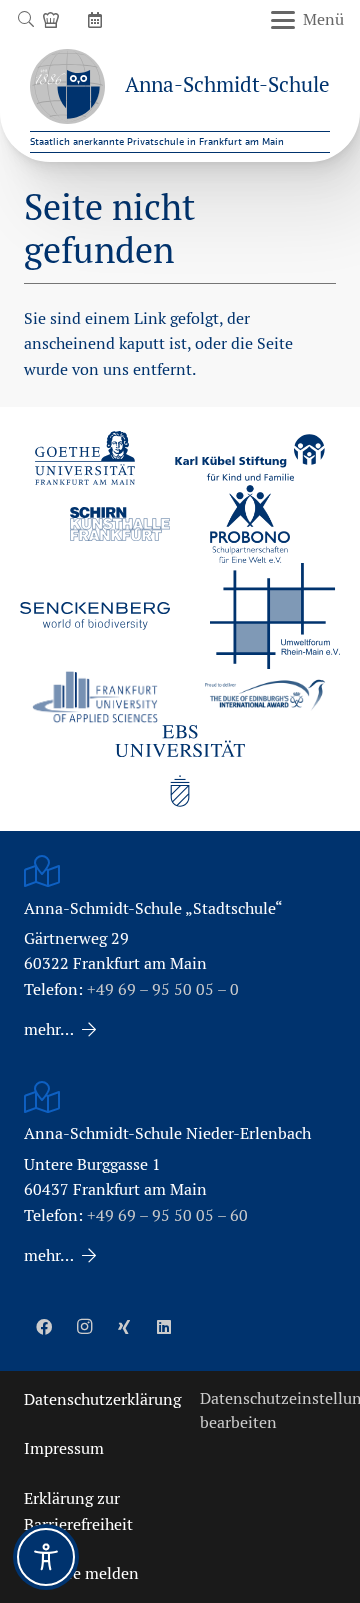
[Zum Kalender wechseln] (98, 19)
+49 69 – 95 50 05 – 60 (167, 1215)
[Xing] (124, 1327)
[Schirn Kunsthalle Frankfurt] (120, 523)
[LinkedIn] (164, 1327)
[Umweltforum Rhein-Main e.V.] (275, 616)
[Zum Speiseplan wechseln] (54, 19)
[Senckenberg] (95, 616)
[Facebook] (44, 1327)
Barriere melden (81, 1573)
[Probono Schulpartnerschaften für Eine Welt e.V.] (250, 524)
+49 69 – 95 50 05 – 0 (163, 989)
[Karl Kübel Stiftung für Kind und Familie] (250, 457)
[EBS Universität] (180, 766)
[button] (25, 20)
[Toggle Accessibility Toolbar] (46, 1557)
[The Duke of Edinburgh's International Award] (265, 697)
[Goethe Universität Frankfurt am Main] (85, 458)
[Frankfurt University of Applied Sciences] (95, 696)
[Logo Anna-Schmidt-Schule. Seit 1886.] (67, 86)
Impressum (64, 1448)
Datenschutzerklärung (102, 1399)
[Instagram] (84, 1327)
